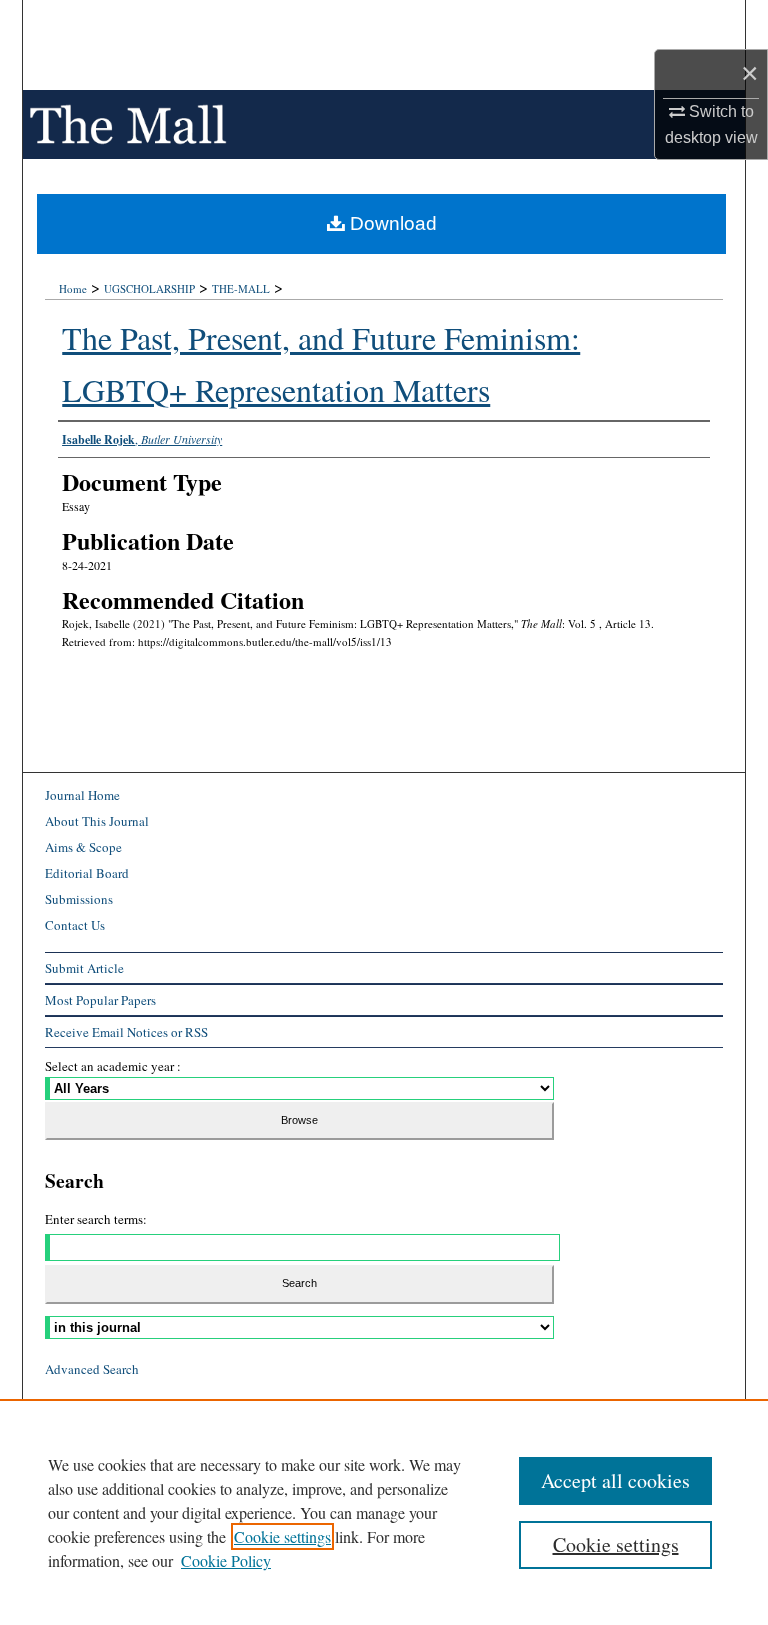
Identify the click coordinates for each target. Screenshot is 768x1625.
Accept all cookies (615, 1480)
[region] (384, 1512)
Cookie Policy (226, 1560)
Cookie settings (282, 1536)
